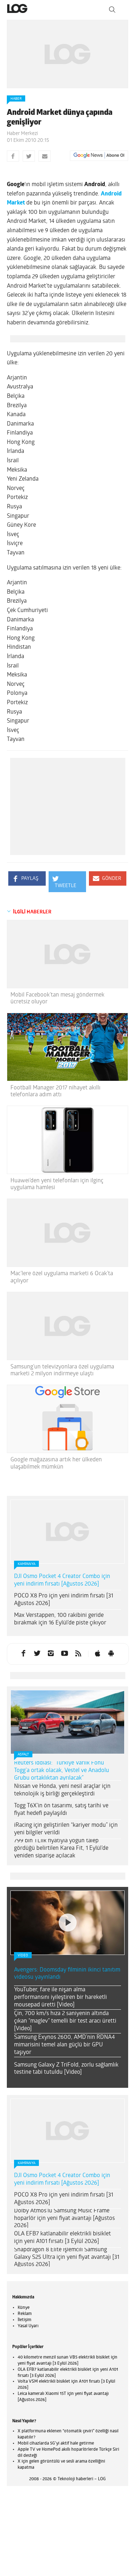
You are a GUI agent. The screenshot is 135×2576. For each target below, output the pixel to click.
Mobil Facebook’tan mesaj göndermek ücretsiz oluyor (57, 999)
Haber (16, 99)
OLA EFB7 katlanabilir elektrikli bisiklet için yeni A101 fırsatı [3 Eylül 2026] (62, 2238)
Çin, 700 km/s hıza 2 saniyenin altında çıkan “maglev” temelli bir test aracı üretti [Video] (65, 2021)
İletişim (24, 2320)
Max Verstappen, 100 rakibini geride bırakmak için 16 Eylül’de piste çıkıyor (60, 1619)
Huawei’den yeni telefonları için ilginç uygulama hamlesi (57, 1184)
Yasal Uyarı (28, 2326)
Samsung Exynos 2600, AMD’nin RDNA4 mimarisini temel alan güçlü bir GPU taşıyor (64, 2045)
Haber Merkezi (22, 134)
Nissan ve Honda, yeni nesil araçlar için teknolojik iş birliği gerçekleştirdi (62, 1790)
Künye (24, 2308)
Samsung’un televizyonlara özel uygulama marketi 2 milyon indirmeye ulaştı (62, 1370)
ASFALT (23, 1755)
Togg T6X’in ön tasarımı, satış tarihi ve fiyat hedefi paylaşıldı (61, 1810)
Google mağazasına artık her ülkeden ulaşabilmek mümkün (56, 1463)
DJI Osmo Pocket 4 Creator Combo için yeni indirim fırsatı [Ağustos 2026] (62, 1580)
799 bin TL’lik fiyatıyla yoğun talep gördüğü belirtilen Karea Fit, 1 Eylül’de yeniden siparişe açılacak (61, 1848)
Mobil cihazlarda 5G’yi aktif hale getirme (56, 2444)
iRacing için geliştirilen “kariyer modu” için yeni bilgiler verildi (66, 1829)
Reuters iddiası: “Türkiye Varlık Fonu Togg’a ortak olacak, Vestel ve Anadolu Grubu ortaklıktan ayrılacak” (62, 1771)
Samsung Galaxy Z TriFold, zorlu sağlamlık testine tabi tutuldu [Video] (66, 2069)
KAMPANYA (26, 1564)
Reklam (25, 2314)
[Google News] (99, 156)
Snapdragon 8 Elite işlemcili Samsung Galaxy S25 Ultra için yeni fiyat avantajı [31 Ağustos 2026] (67, 2257)
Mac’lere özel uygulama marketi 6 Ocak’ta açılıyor (62, 1277)
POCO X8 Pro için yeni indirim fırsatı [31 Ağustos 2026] (64, 1600)
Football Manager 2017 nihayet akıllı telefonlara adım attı (55, 1091)
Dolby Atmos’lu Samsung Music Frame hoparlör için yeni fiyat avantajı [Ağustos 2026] (64, 2218)
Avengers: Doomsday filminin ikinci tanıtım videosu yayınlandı (67, 1974)
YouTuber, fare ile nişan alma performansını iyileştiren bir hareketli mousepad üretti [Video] (60, 1997)
